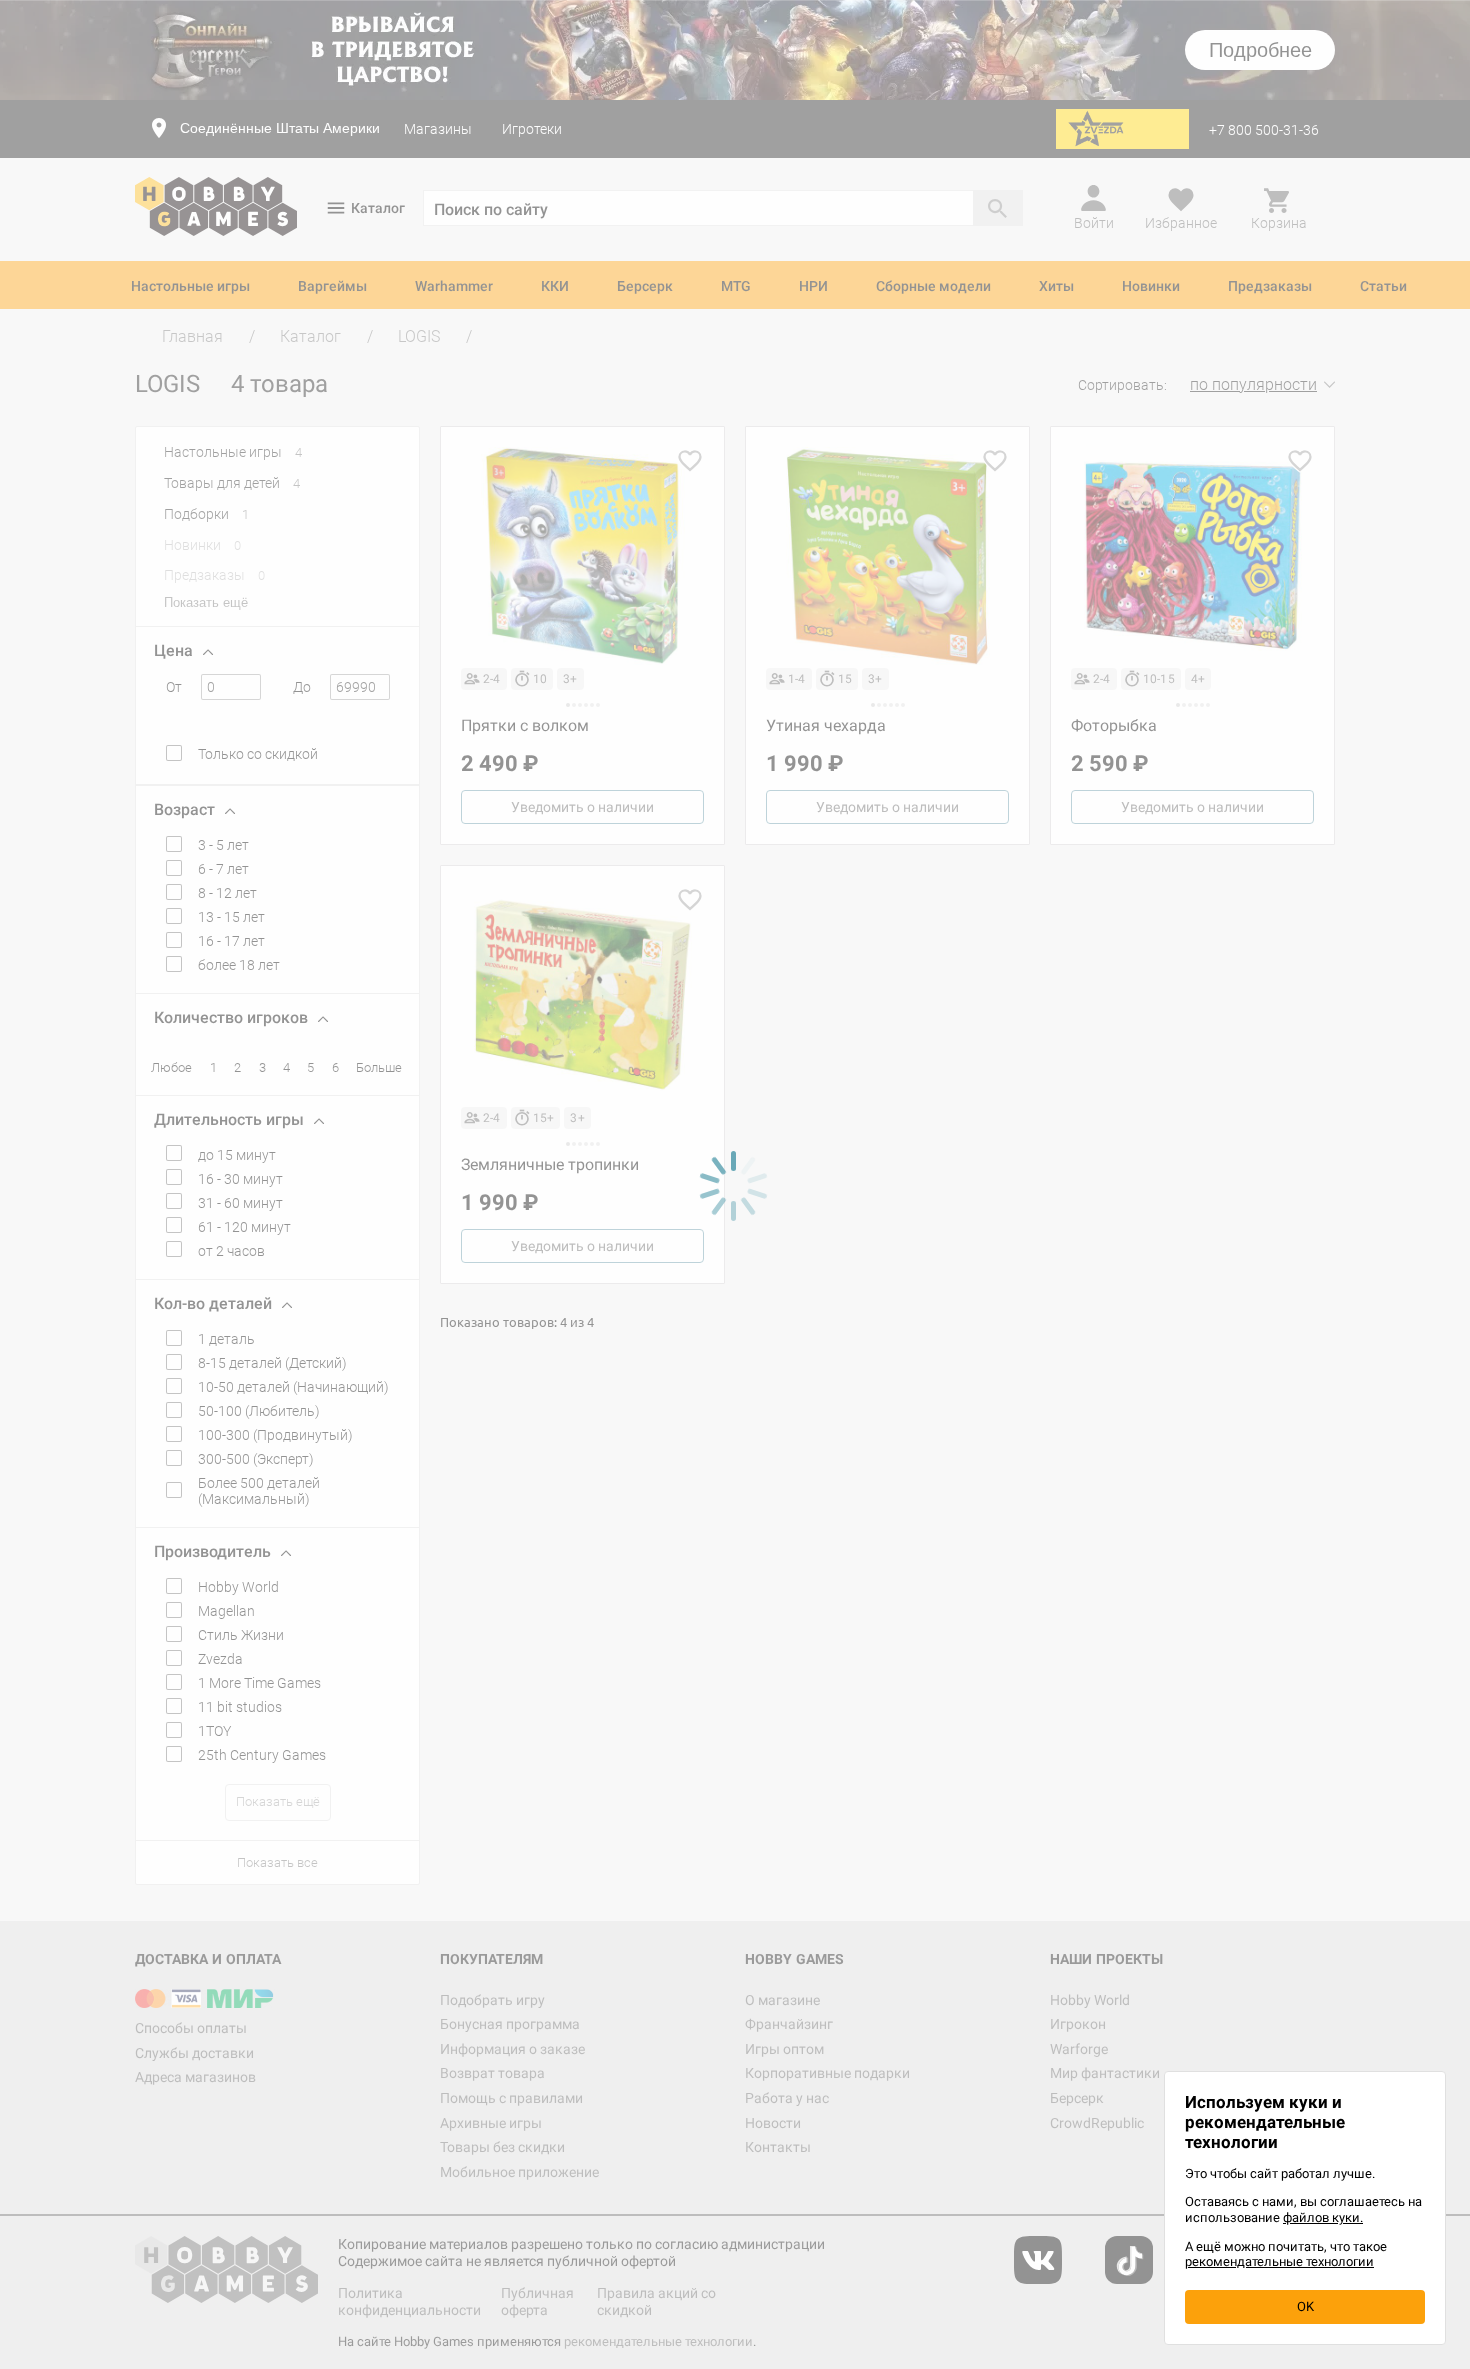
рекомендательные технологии (1279, 2261)
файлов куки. (1323, 2217)
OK (1305, 2306)
